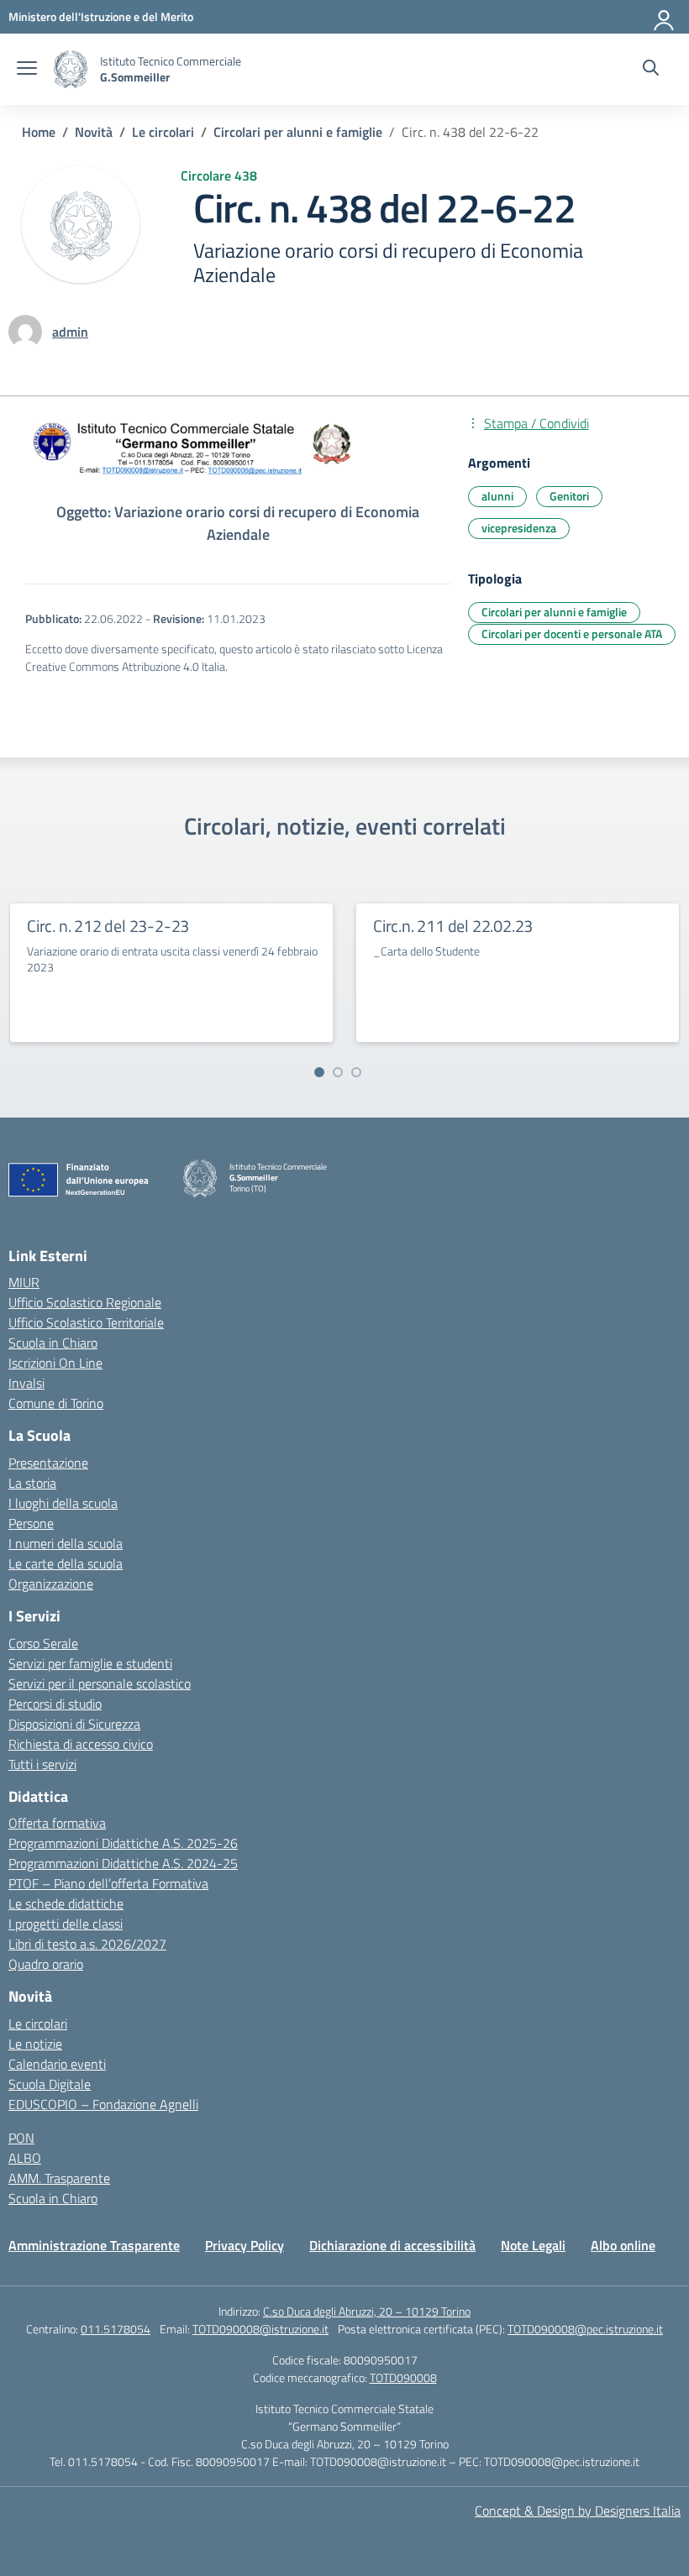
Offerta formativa (57, 1823)
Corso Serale (43, 1643)
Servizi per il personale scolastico (100, 1683)
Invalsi (26, 1383)
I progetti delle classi (66, 1924)
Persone (31, 1523)
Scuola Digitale (50, 2084)
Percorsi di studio (55, 1704)
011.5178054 (116, 2329)
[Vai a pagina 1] (319, 1072)
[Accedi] (665, 17)
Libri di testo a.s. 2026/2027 (87, 1944)
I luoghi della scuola (63, 1503)
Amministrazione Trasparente (94, 2245)
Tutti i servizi (42, 1764)
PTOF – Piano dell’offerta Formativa (108, 1883)
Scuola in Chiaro (53, 1343)
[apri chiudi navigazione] (27, 70)
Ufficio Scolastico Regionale (85, 1302)
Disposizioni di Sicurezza (74, 1724)
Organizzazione (51, 1584)
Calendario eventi (57, 2064)
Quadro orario (46, 1964)
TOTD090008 (403, 2377)
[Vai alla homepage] (71, 69)
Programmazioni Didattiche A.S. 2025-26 (123, 1843)
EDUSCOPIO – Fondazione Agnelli (103, 2104)
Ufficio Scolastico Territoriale (86, 1322)
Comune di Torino (56, 1403)
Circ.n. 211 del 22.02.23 (453, 926)
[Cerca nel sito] (651, 70)
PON (21, 2138)
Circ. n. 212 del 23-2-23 (108, 926)
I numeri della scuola (66, 1543)
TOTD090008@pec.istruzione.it (585, 2329)
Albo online (623, 2245)
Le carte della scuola (66, 1563)
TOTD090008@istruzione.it (260, 2329)
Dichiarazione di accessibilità (392, 2245)
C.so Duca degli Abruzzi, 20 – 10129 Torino (367, 2311)
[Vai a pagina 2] (338, 1072)
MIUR (24, 1282)
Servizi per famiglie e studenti (90, 1663)
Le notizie (35, 2044)
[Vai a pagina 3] (356, 1072)
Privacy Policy (245, 2245)
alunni (497, 496)
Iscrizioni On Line (55, 1363)
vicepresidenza (519, 528)
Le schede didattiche (66, 1903)
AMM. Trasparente (59, 2178)
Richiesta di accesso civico (81, 1744)
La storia (32, 1483)
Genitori (569, 496)
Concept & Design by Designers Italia (578, 2511)
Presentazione (48, 1463)
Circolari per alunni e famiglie (554, 612)
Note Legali (533, 2245)
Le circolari (38, 2024)
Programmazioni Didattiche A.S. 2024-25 (123, 1863)
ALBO (25, 2158)
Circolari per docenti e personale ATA (572, 634)
